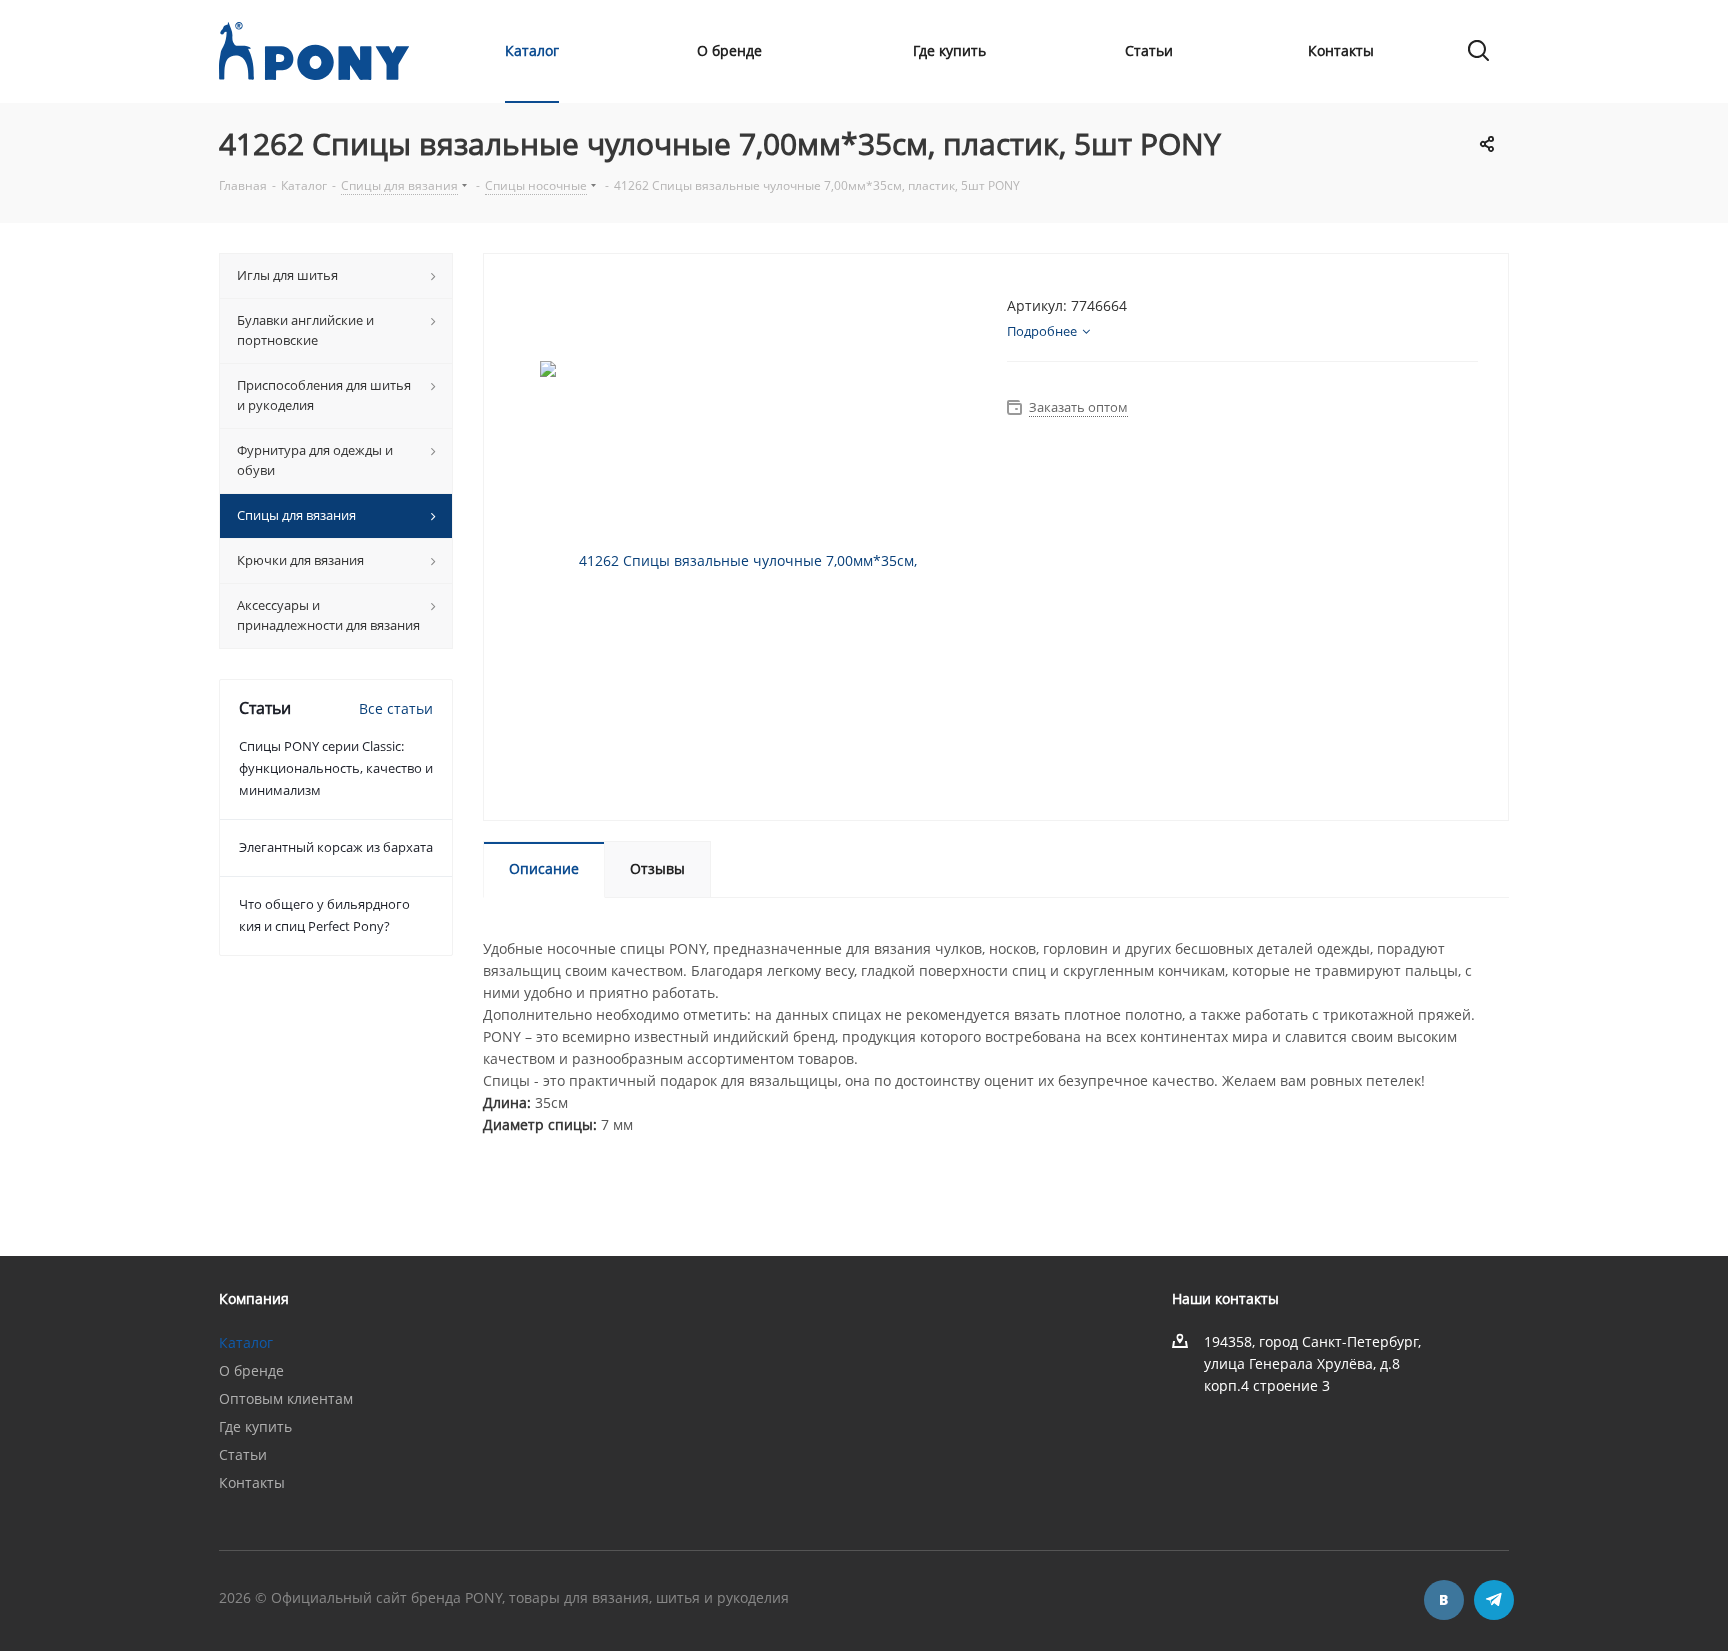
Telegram (1494, 1600)
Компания (254, 1298)
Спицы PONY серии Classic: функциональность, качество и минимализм (336, 768)
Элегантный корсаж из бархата (336, 847)
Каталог (246, 1342)
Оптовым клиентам (286, 1398)
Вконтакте (1444, 1600)
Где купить (255, 1426)
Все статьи (396, 708)
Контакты (252, 1482)
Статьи (243, 1454)
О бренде (251, 1370)
